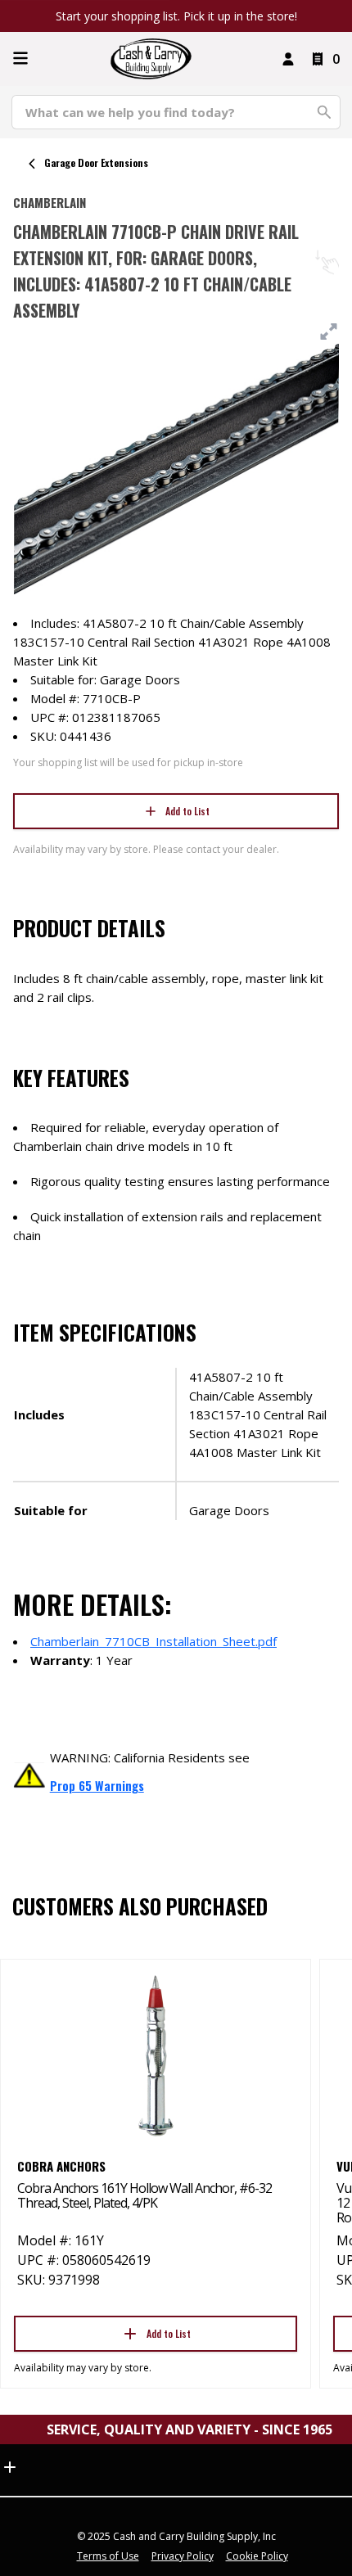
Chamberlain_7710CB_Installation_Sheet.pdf (153, 1641)
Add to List (187, 811)
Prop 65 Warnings (97, 1785)
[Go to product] (156, 2055)
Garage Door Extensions (96, 162)
